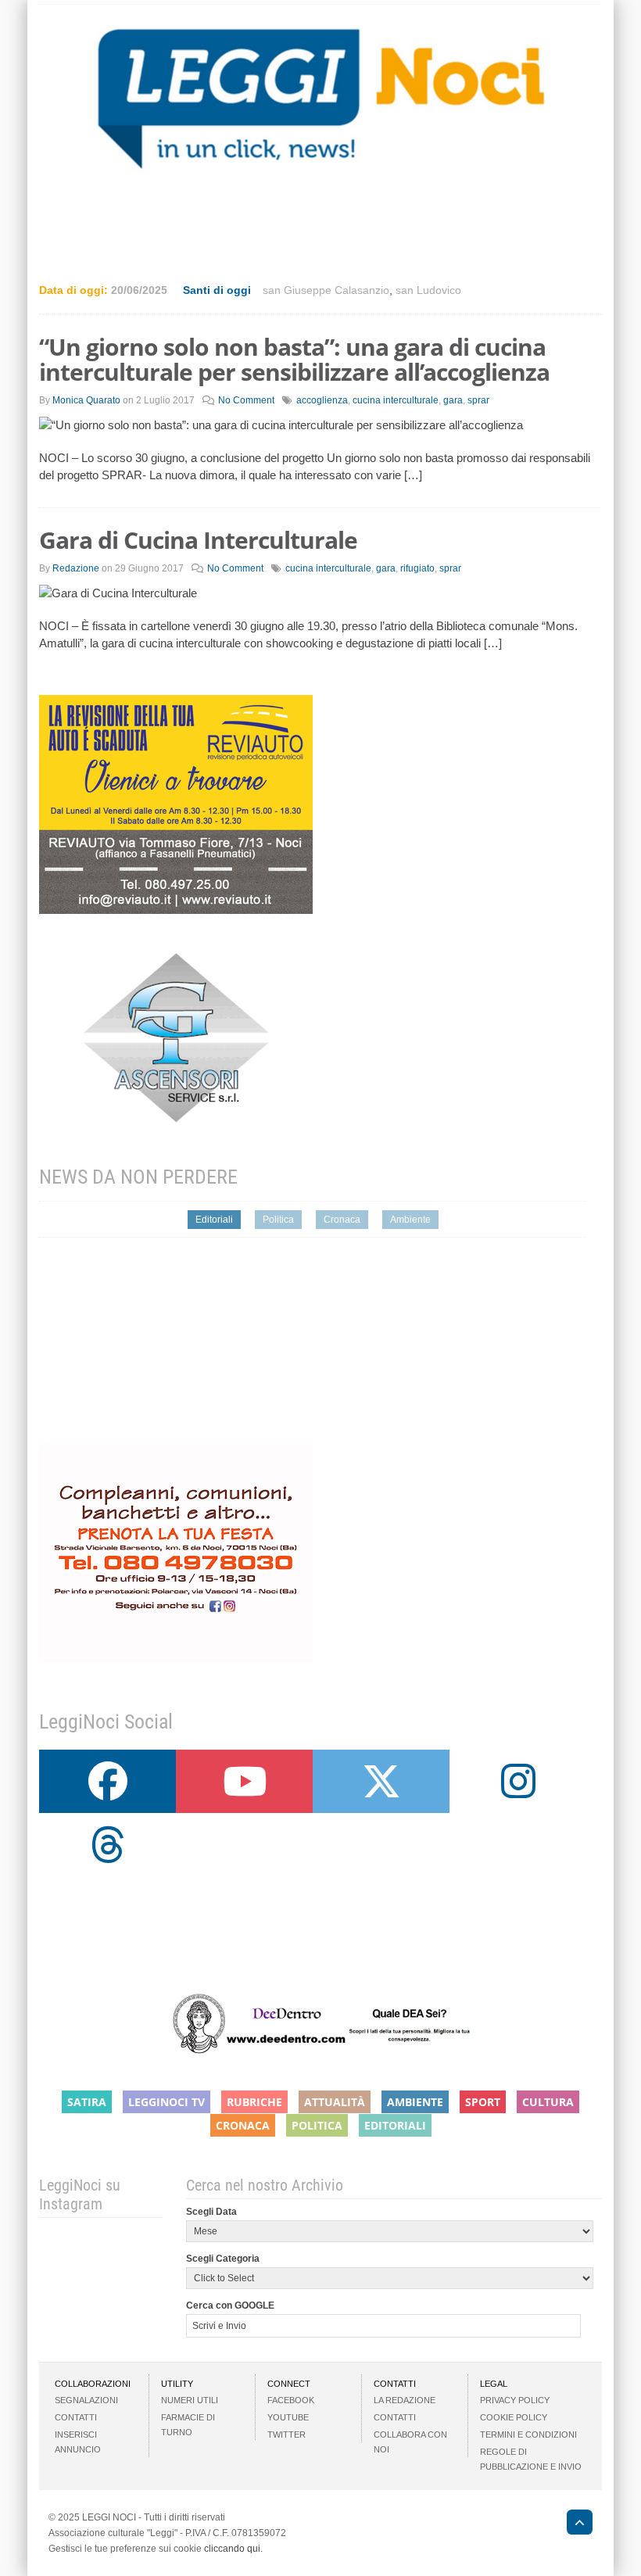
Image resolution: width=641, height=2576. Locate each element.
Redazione (76, 568)
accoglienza (322, 400)
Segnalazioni (86, 2400)
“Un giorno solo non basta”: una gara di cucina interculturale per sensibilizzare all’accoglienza (294, 359)
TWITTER (286, 2434)
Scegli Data (211, 2212)
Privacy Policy (515, 2400)
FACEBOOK (291, 2400)
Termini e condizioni (528, 2434)
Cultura (548, 2102)
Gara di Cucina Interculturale (198, 540)
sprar (478, 400)
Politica (278, 1220)
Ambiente (410, 1220)
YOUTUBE (288, 2417)
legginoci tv (167, 2102)
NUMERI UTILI (190, 2400)
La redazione (405, 2400)
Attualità (335, 2102)
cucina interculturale (396, 400)
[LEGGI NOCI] (572, 2524)
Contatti (76, 2417)
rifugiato (417, 568)
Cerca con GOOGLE (230, 2306)
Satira (87, 2102)
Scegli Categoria (223, 2259)
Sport (483, 2102)
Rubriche (254, 2102)
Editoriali (214, 1220)
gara (453, 400)
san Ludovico (428, 290)
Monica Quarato (86, 400)
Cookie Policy (514, 2417)
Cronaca (342, 1220)
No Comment (246, 400)
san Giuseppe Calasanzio (326, 290)
